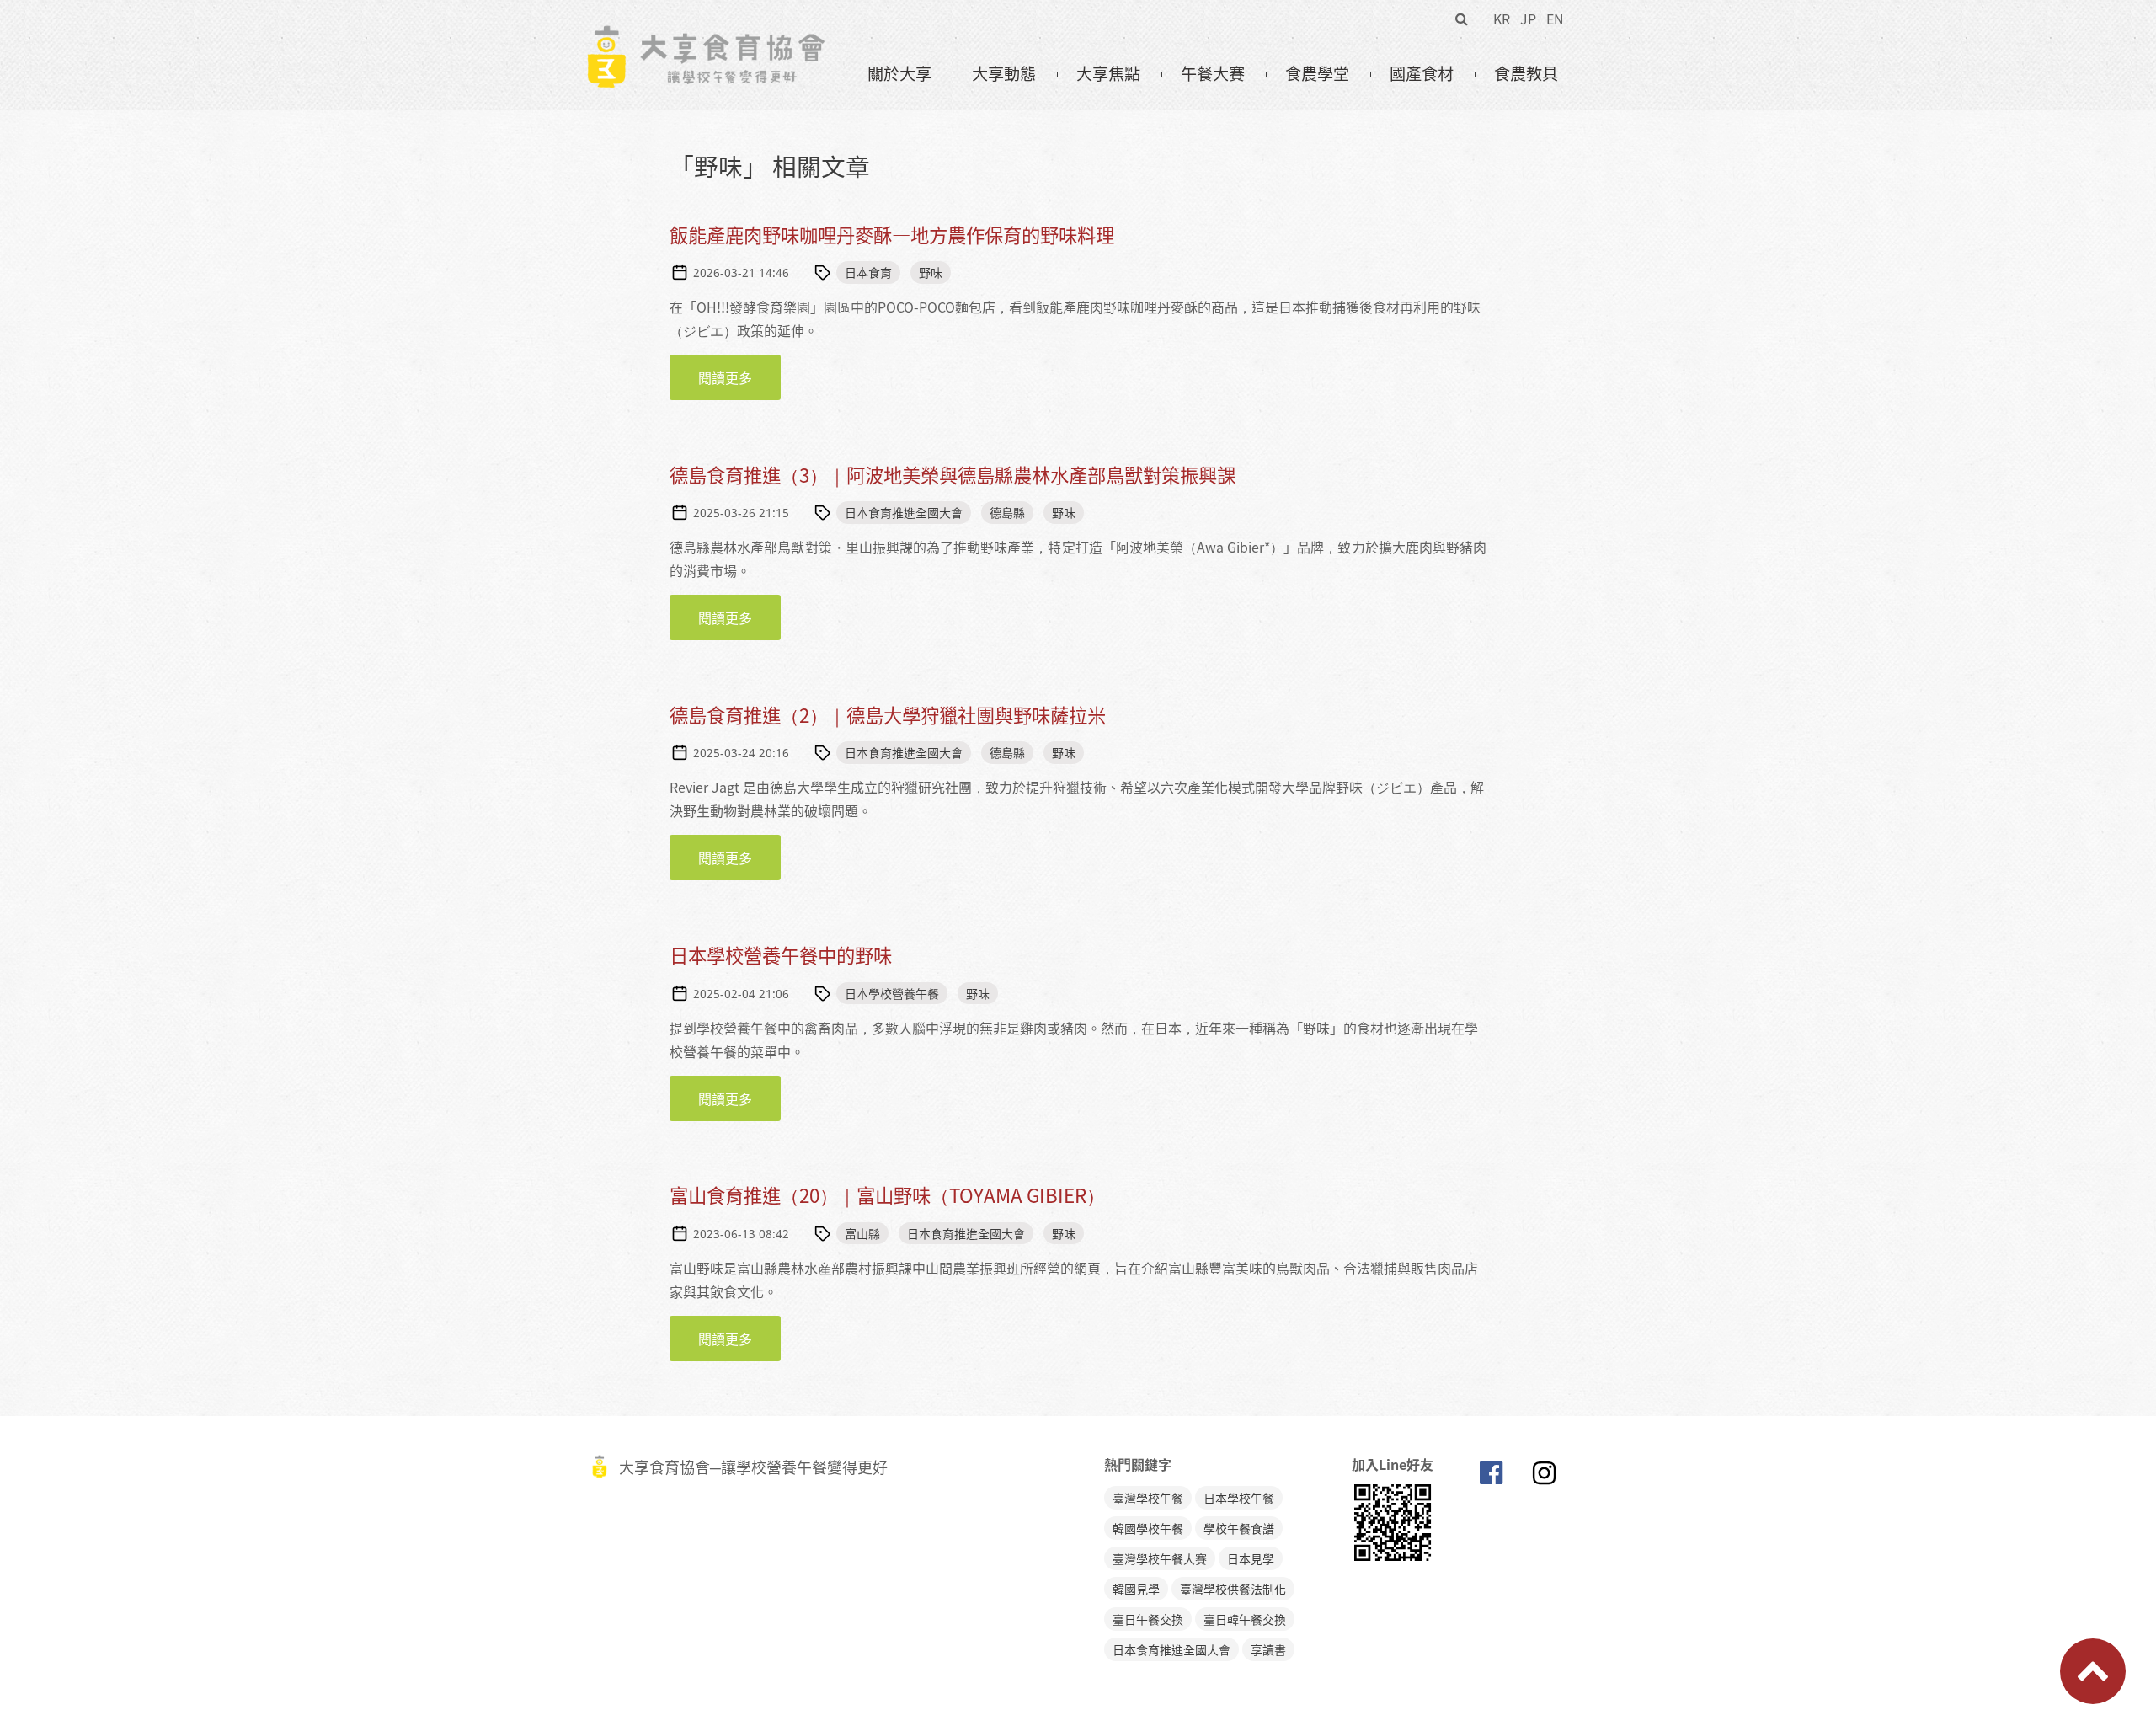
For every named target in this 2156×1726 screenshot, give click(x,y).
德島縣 (1007, 512)
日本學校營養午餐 (892, 993)
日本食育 (868, 272)
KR (1502, 19)
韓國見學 (1136, 1589)
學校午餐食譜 (1239, 1528)
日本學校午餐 (1239, 1498)
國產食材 (1422, 73)
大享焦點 (1108, 73)
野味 (931, 272)
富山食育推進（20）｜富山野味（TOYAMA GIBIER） (887, 1195)
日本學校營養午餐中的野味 (781, 955)
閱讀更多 (739, 377)
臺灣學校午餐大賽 (1160, 1558)
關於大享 (899, 73)
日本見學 (1251, 1558)
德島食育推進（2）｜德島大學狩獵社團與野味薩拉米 (888, 715)
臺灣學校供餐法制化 (1233, 1589)
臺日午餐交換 (1148, 1619)
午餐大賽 (1213, 73)
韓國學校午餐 (1148, 1528)
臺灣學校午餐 (1148, 1498)
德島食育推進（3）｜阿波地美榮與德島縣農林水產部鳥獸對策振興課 (953, 475)
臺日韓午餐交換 (1245, 1619)
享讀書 (1268, 1649)
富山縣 (862, 1233)
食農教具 (1526, 73)
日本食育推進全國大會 (904, 512)
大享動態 (1004, 73)
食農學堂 (1317, 73)
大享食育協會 (1491, 1477)
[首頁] (705, 35)
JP (1528, 19)
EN (1555, 19)
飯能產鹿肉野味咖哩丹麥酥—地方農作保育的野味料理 (892, 235)
